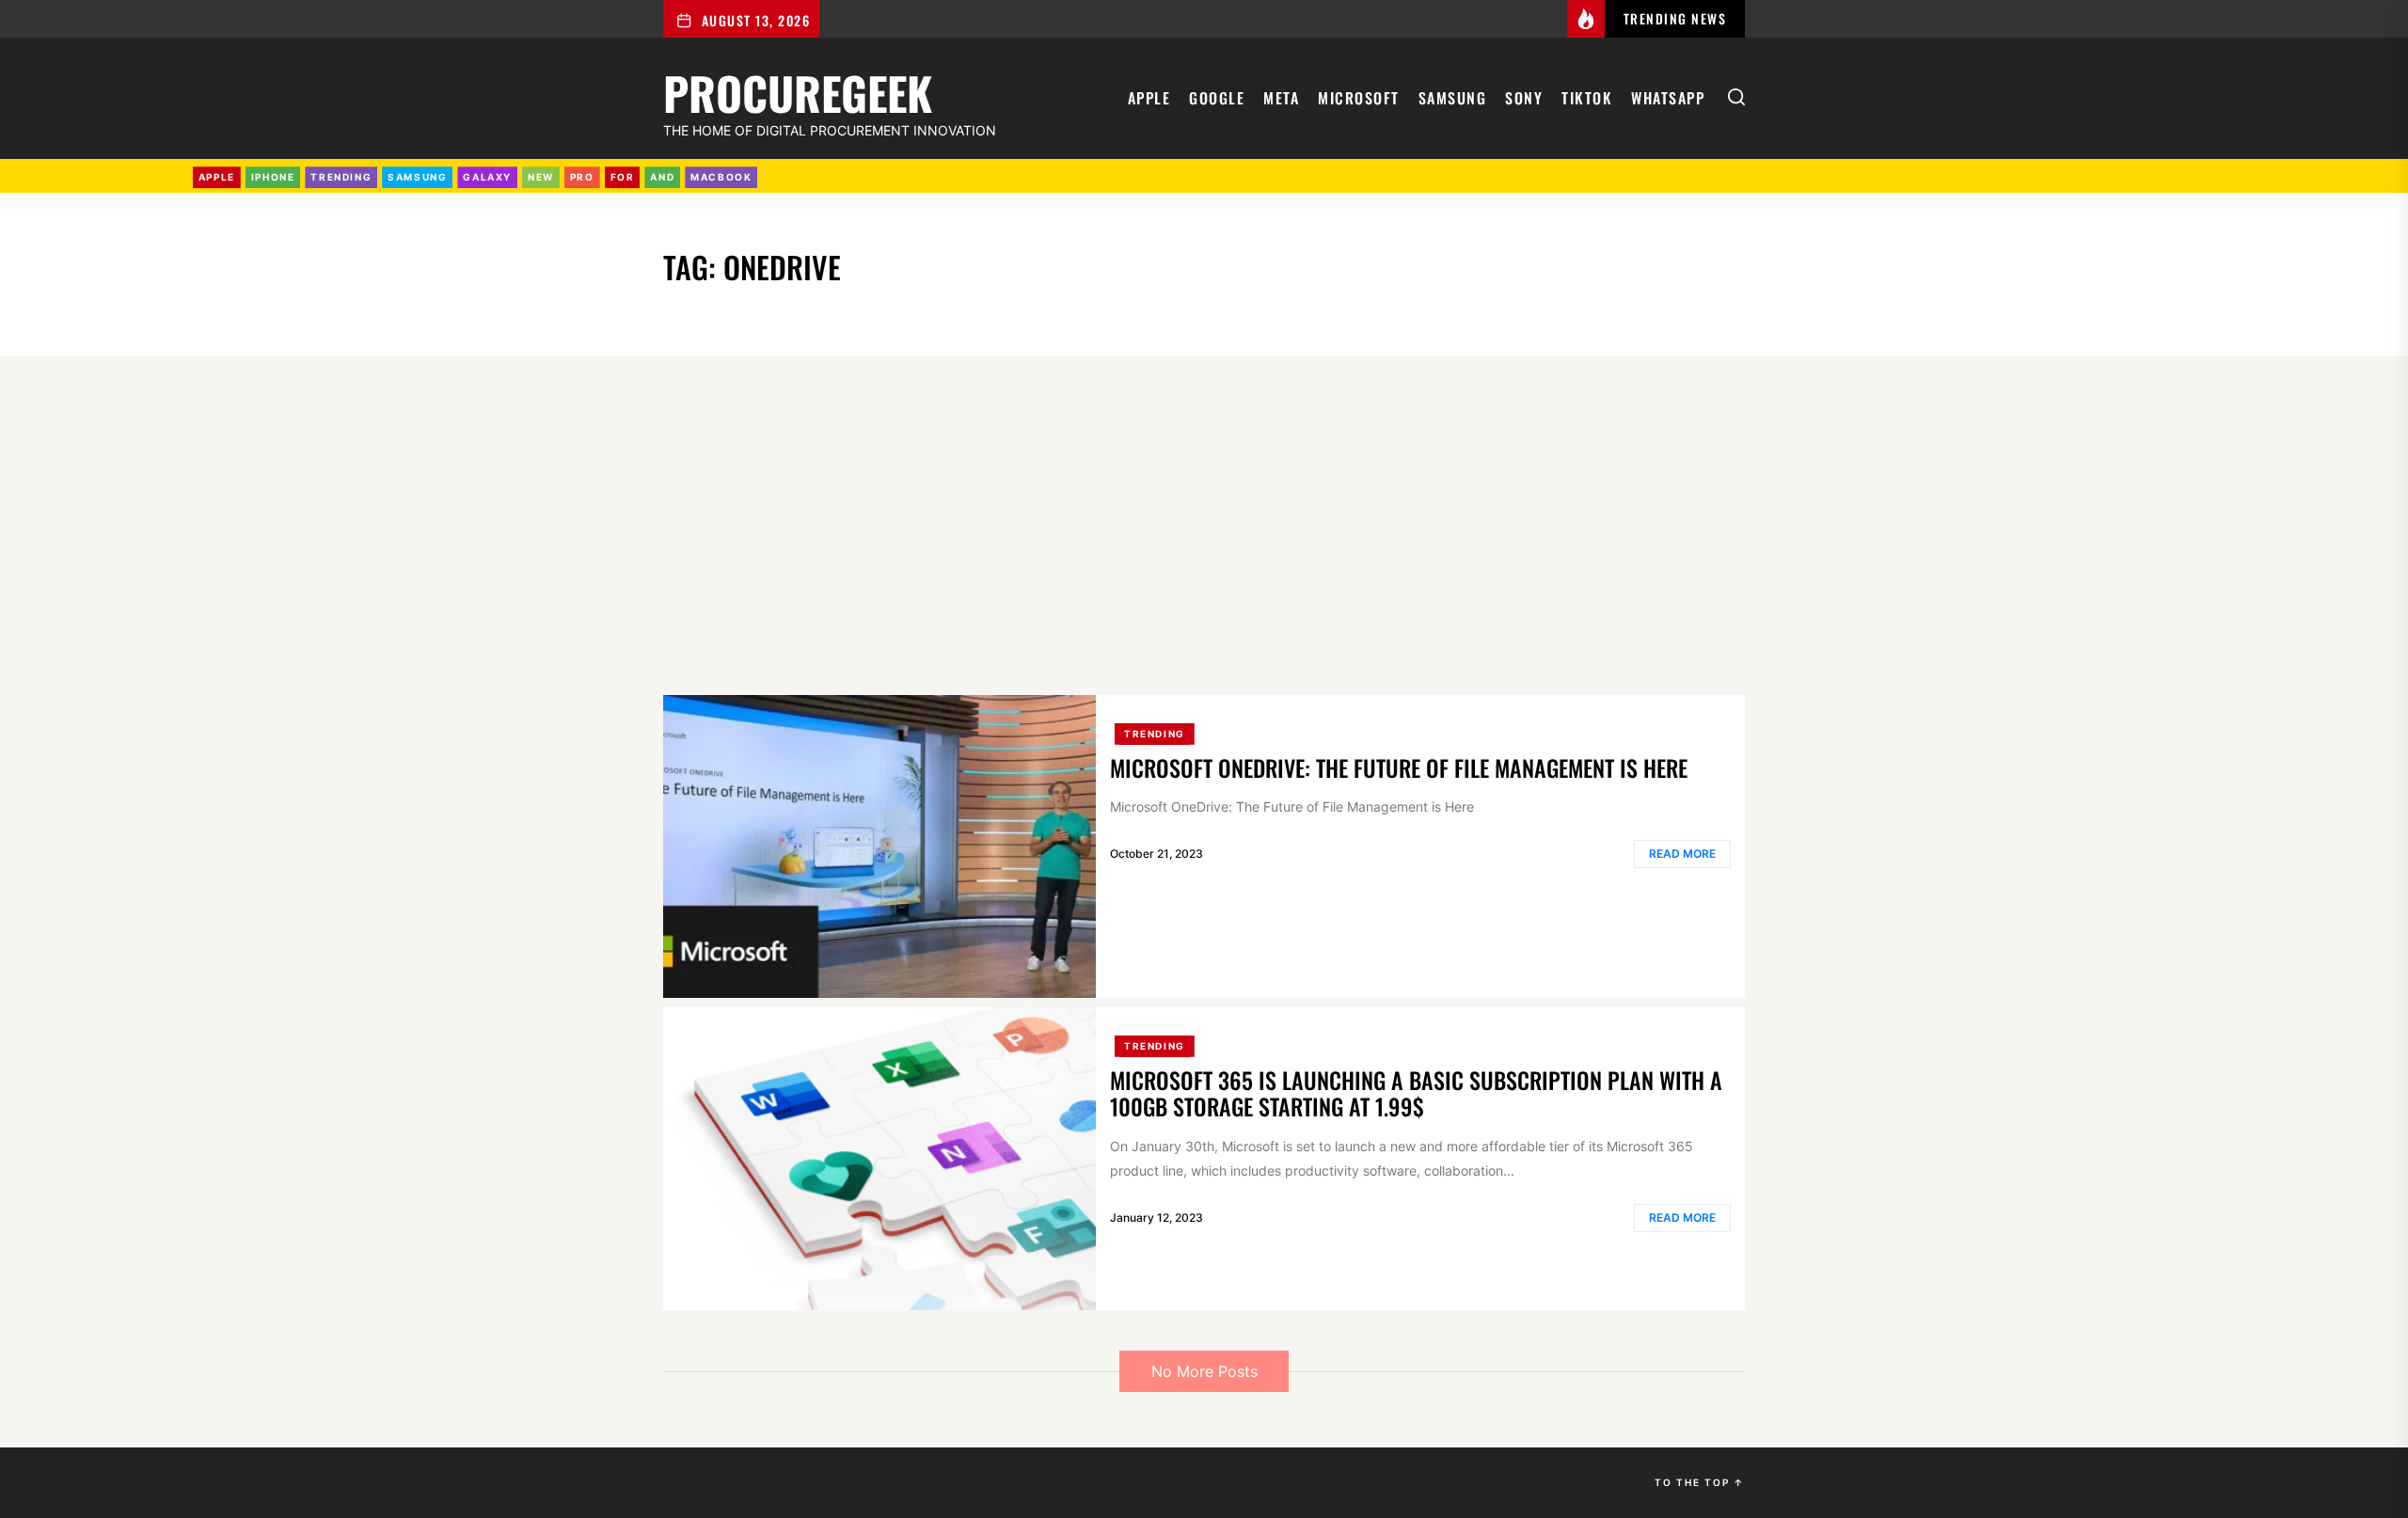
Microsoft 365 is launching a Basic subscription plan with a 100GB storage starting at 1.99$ (1416, 1093)
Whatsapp (1668, 98)
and (662, 177)
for (623, 177)
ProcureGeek (798, 90)
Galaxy (487, 177)
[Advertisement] (1204, 526)
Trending (1155, 734)
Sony (1524, 98)
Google (1217, 98)
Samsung (1453, 98)
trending (341, 177)
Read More (1682, 854)
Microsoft (1359, 98)
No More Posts (1204, 1371)
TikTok (1587, 98)
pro (582, 177)
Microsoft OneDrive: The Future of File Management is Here (1399, 767)
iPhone (273, 177)
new (541, 177)
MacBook (721, 177)
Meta (1281, 98)
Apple (1149, 98)
